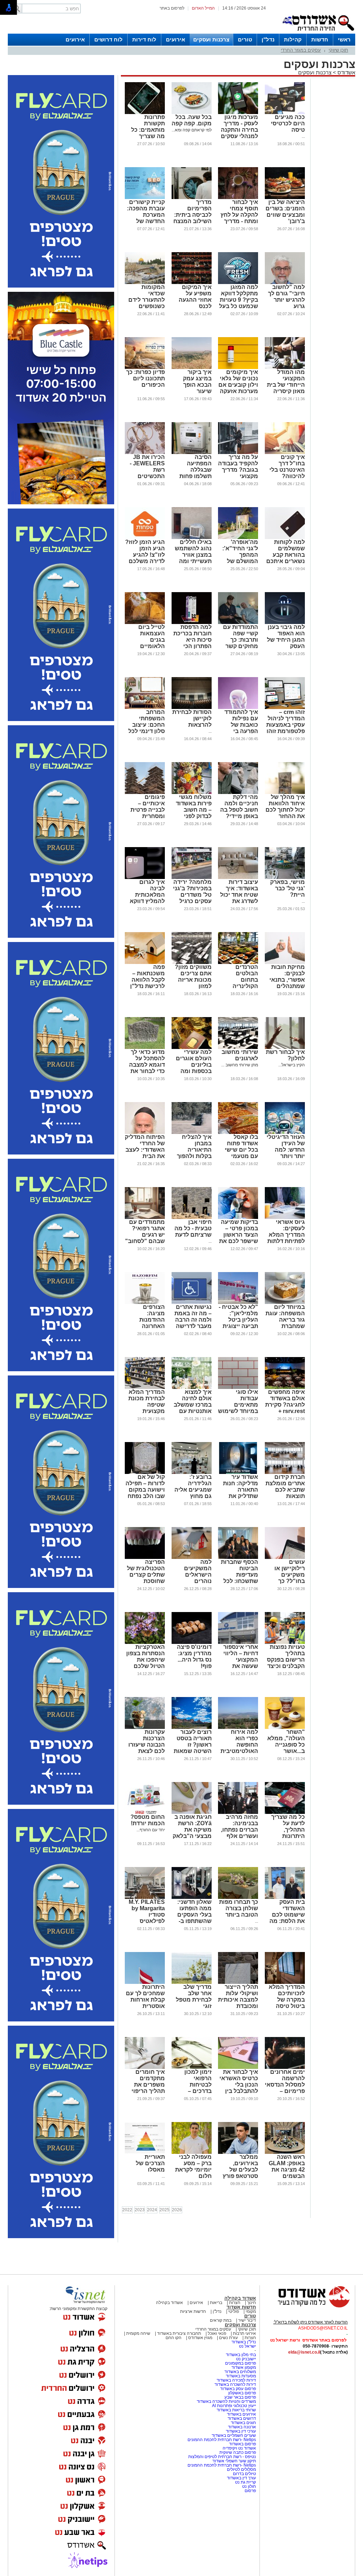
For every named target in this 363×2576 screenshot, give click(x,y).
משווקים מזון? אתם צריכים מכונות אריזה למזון (193, 977)
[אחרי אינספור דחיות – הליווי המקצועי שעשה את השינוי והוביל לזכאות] (238, 1642)
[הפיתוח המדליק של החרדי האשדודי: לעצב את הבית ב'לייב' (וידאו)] (145, 1133)
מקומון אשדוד (244, 2367)
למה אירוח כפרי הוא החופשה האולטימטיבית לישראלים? (239, 1745)
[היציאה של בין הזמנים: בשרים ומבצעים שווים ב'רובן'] (285, 198)
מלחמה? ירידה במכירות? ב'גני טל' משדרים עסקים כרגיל (192, 892)
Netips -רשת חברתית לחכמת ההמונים (222, 2440)
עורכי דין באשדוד (241, 2431)
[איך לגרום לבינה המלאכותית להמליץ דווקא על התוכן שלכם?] (145, 878)
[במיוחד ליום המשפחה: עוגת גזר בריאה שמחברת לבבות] (285, 1303)
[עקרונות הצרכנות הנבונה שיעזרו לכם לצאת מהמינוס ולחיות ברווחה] (145, 1727)
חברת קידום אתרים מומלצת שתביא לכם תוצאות (285, 1486)
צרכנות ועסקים (211, 39)
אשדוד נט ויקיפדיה (239, 2448)
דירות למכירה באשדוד (236, 2380)
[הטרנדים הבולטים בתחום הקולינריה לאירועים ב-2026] (238, 963)
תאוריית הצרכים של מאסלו (150, 2163)
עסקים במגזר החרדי (301, 50)
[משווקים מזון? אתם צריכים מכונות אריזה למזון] (192, 963)
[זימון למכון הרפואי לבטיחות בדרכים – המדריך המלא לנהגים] (192, 2067)
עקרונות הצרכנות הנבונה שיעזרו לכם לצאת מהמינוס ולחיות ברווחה (145, 1748)
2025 (164, 2210)
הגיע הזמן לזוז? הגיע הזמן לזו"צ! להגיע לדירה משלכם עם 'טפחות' (145, 555)
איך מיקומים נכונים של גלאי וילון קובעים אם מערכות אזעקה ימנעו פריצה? (238, 385)
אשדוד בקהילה (240, 2298)
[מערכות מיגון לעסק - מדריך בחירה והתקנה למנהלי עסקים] (238, 113)
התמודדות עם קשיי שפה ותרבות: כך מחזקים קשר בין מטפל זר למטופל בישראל (241, 646)
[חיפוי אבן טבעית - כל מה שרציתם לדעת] (192, 1218)
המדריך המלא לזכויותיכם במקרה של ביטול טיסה (287, 1996)
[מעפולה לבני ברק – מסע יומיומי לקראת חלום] (192, 2152)
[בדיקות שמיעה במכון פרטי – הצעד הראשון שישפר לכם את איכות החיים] (238, 1218)
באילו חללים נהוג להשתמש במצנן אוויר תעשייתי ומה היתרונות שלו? (193, 555)
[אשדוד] (318, 32)
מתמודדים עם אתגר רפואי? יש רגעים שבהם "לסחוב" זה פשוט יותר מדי (145, 1238)
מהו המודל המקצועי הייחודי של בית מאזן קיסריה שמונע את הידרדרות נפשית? (286, 391)
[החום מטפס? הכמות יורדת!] (145, 1812)
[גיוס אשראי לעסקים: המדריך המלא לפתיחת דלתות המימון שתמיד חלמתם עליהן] (285, 1218)
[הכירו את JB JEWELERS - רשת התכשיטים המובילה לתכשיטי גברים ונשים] (145, 453)
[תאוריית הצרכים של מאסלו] (145, 2152)
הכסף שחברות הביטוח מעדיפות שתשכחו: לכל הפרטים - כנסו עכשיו (239, 1578)
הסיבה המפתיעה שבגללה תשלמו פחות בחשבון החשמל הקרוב (193, 473)
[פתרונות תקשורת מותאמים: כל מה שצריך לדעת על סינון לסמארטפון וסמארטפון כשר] (145, 113)
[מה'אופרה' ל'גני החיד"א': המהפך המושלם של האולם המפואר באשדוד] (238, 538)
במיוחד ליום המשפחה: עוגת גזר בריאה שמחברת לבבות (285, 1320)
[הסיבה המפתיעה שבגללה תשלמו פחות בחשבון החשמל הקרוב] (192, 453)
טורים (245, 39)
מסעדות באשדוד (241, 2376)
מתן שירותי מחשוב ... (240, 1065)
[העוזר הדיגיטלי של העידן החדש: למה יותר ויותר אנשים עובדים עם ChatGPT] (285, 1133)
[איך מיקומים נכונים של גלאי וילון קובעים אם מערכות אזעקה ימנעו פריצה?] (238, 368)
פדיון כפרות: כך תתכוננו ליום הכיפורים (146, 378)
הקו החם (174, 2338)
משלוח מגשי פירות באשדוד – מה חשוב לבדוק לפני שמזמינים (194, 810)
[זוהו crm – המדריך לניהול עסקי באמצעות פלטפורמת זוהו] (285, 708)
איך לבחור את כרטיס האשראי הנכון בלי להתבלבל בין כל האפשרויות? (238, 2085)
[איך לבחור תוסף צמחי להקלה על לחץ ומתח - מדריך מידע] (238, 198)
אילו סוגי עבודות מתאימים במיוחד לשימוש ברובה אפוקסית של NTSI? (238, 1408)
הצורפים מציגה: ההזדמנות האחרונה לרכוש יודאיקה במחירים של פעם (146, 1326)
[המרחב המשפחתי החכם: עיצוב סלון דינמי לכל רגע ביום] (145, 708)
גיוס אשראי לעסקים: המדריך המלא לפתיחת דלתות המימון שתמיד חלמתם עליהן (286, 1238)
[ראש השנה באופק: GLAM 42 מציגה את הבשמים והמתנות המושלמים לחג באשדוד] (285, 2152)
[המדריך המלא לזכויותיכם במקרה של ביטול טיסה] (285, 1982)
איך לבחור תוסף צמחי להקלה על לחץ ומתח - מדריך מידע (239, 215)
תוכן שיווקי (338, 50)
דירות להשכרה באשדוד (235, 2384)
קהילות (293, 39)
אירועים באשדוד (241, 2414)
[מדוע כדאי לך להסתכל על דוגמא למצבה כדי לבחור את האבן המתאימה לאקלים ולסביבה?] (145, 1048)
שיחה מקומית (138, 2333)
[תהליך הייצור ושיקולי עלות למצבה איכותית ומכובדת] (238, 1982)
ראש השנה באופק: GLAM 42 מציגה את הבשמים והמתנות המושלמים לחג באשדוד (285, 2176)
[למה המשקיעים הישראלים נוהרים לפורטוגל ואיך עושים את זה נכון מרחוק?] (192, 1557)
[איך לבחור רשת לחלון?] (285, 1048)
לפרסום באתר (172, 8)
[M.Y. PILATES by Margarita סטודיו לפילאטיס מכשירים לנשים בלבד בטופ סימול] (145, 1897)
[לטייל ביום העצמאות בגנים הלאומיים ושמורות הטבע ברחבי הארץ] (145, 623)
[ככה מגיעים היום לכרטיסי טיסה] (285, 113)
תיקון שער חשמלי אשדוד (234, 2461)
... (303, 136)
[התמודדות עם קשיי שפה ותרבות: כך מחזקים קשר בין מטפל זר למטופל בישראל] (238, 623)
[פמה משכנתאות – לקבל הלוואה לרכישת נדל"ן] (145, 963)
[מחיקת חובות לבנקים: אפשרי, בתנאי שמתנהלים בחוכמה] (285, 963)
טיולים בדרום (244, 2474)
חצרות (235, 2303)
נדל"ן (268, 39)
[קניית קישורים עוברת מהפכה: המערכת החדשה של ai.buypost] (145, 198)
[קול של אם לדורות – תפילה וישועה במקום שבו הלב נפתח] (145, 1473)
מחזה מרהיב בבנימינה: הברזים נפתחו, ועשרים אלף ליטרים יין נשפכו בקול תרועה (239, 1836)
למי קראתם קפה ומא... (192, 130)
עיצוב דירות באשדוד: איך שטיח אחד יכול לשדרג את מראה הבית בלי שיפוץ (238, 898)
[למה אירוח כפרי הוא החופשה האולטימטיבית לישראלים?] (238, 1727)
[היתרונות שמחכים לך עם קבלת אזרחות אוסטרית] (145, 1982)
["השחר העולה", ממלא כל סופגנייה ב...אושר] (285, 1727)
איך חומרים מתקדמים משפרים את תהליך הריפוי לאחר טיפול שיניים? (148, 2088)
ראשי (344, 39)
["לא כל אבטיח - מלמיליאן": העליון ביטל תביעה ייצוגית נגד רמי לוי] (238, 1303)
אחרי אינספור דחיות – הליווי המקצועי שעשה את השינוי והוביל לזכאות (241, 1663)
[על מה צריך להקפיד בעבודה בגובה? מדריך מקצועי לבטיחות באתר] (238, 453)
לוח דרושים (108, 39)
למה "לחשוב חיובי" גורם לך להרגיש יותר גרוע (286, 297)
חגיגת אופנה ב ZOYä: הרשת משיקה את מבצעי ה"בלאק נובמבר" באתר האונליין (192, 1833)
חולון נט (248, 2486)
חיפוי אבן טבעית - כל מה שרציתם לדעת (193, 1228)
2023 (140, 2210)
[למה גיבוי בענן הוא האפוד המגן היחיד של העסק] (285, 623)
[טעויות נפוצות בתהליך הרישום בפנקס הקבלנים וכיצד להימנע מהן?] (285, 1642)
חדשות (320, 39)
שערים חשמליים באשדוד (234, 2435)
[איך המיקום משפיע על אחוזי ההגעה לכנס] (192, 283)
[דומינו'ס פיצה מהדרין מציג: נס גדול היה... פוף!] (192, 1642)
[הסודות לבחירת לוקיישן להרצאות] (192, 708)
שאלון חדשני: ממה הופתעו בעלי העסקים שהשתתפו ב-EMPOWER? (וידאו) (194, 1918)
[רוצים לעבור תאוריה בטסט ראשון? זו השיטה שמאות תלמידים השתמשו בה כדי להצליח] (192, 1727)
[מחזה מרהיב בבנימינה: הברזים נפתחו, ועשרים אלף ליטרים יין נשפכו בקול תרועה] (238, 1812)
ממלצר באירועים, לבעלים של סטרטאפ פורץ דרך (240, 2170)
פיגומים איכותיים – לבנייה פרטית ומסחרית (148, 807)
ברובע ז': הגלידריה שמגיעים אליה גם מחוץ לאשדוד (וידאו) (193, 1490)
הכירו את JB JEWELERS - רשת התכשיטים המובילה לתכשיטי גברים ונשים (145, 476)
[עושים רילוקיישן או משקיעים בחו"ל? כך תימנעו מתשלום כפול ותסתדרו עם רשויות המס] (285, 1557)
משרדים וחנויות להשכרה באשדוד (226, 2401)
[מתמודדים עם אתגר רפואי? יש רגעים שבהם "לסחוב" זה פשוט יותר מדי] (145, 1218)
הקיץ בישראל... (292, 1065)
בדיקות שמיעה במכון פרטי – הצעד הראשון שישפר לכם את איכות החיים (239, 1235)
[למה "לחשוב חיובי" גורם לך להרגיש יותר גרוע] (285, 283)
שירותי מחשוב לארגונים (240, 1055)
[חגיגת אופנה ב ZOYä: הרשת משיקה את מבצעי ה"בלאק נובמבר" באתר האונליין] (192, 1812)
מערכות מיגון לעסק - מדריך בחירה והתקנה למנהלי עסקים (239, 127)
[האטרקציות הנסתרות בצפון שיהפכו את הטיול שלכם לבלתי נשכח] (145, 1642)
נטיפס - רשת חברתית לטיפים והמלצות (222, 2457)
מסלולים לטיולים (241, 2469)
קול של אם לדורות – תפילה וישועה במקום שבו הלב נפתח (145, 1486)
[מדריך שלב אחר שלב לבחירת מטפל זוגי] (192, 1982)
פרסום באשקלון (242, 2393)
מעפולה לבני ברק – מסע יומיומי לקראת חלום (193, 2166)
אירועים (175, 39)
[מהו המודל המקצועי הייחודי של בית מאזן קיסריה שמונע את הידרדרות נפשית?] (285, 368)
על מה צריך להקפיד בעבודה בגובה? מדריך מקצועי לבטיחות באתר (238, 470)
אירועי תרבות (244, 2333)
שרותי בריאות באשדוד (236, 2410)
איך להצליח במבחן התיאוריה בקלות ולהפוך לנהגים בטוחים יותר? (192, 1153)
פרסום (250, 2491)
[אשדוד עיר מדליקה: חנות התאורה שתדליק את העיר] (238, 1473)
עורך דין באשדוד (241, 2478)
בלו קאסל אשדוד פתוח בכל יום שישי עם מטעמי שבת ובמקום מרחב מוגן (241, 1153)
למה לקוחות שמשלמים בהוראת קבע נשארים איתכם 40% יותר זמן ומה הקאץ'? (286, 558)
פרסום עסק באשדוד (238, 2389)
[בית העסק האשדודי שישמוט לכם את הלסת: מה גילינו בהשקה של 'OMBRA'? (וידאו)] (285, 1897)
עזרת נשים (228, 2338)
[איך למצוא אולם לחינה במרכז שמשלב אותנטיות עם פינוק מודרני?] (192, 1388)
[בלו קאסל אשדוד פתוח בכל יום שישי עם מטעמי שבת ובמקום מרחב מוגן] (238, 1133)
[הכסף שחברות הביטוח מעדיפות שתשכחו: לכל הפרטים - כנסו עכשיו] (238, 1557)
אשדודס (346, 72)
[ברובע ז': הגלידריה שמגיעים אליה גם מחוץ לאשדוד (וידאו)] (192, 1473)
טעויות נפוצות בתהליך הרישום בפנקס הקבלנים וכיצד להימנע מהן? (286, 1660)
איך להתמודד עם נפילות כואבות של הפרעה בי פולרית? (241, 725)
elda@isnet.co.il (304, 2352)
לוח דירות (144, 39)
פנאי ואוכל (217, 2333)
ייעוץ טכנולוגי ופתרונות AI (234, 2406)
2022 (127, 2210)
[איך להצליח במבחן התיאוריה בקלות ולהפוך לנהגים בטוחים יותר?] (192, 1133)
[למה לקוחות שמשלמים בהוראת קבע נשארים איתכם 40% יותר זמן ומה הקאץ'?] (285, 538)
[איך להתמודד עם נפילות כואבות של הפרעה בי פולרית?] (238, 708)
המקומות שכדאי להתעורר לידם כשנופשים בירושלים (147, 300)
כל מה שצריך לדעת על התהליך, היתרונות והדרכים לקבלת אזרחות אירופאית (285, 1836)
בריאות (216, 2303)
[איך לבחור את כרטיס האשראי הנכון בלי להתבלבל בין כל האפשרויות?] (238, 2067)
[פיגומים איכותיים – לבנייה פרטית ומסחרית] (145, 793)
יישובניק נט (245, 2359)
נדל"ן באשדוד (244, 2342)
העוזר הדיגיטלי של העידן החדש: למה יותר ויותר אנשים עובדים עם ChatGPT (286, 1153)
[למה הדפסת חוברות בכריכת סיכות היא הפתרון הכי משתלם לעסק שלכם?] (192, 623)
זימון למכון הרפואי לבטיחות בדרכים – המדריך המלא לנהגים (194, 2088)
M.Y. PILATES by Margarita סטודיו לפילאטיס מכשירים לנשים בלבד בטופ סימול (147, 1921)
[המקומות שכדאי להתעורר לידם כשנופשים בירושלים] (145, 283)
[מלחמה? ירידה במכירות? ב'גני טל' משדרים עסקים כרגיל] (192, 878)
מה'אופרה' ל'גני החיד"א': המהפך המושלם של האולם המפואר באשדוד (239, 558)
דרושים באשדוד (242, 2418)
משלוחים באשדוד (240, 2372)
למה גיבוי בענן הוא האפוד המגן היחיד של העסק (286, 637)
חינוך (252, 2303)
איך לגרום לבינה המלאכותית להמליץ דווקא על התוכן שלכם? (147, 898)
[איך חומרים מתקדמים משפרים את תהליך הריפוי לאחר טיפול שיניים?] (145, 2067)
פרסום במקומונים (241, 2363)
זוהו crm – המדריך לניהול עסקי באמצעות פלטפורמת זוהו (286, 722)
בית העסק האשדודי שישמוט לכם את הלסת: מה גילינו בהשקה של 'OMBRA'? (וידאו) (286, 1921)
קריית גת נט (245, 2482)
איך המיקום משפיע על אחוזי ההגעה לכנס (195, 297)
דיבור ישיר (247, 2320)
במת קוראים (221, 2320)
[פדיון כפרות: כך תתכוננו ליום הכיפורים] (145, 368)
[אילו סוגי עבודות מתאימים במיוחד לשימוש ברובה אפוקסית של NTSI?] (238, 1388)
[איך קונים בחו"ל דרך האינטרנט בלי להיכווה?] (285, 453)
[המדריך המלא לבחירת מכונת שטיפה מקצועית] (145, 1388)
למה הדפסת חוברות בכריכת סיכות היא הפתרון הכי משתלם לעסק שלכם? (192, 643)
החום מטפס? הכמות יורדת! (148, 1820)
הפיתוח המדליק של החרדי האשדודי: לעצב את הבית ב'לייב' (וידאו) (145, 1150)
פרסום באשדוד (242, 2444)
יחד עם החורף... (151, 1830)
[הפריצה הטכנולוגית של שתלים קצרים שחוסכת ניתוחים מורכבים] (145, 1557)
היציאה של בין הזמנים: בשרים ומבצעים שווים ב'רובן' (285, 212)
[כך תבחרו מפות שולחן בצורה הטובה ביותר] (238, 1897)
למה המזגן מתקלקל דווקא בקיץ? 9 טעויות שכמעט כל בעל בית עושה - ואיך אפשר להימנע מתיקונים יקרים (238, 306)
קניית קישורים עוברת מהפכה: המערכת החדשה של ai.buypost (146, 215)
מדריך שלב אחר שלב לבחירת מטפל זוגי (194, 1996)
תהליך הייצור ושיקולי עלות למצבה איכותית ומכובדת (238, 1996)
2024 (152, 2210)
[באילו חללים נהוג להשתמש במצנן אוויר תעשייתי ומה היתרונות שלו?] (192, 538)
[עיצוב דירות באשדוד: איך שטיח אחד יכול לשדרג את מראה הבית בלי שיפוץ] (238, 878)
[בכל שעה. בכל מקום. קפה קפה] (192, 113)
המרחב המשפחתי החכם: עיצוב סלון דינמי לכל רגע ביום (147, 725)
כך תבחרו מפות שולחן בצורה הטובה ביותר (239, 1908)
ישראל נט (247, 2346)
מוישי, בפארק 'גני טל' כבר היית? (287, 888)
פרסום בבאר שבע (240, 2397)
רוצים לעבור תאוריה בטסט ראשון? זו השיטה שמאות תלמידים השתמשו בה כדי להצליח (193, 1751)
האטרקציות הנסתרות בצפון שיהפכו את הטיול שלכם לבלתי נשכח (146, 1660)
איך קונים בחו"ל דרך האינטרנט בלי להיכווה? (287, 467)
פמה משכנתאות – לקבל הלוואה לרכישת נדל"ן (147, 977)
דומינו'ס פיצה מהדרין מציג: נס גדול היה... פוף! (194, 1656)
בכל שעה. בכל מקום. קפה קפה (192, 120)
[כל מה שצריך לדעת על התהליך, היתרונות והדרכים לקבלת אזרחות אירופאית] (285, 1812)
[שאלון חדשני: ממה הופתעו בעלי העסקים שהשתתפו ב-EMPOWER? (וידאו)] (192, 1897)
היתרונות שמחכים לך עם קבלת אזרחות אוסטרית (145, 1996)
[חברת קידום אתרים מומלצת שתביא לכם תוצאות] (285, 1473)
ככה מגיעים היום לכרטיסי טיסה (288, 123)
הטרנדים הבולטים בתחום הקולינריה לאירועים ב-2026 (245, 983)
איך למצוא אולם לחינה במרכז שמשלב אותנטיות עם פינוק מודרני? (193, 1405)
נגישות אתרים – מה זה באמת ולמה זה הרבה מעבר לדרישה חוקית (193, 1320)
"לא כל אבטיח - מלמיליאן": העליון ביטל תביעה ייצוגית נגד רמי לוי (238, 1320)
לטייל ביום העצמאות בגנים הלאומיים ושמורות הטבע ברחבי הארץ (146, 643)
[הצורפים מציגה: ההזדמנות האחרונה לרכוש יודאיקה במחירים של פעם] (145, 1303)
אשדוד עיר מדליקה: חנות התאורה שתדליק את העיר (241, 1490)
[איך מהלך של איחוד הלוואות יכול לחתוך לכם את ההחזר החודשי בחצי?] (285, 793)
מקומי (251, 2311)
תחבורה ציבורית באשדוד (179, 2333)
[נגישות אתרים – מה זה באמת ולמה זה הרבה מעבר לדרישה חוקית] (192, 1303)
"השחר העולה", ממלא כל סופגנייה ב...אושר (286, 1741)
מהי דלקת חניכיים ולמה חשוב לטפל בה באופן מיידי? (239, 807)
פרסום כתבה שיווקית (237, 2452)
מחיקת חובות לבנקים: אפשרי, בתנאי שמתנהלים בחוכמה (287, 980)
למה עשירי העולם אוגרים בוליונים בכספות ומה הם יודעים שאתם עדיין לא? (194, 1071)
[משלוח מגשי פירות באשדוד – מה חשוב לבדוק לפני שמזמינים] (192, 793)
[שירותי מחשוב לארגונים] (238, 1048)
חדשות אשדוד (241, 2307)
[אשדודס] (307, 2307)
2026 (177, 2210)
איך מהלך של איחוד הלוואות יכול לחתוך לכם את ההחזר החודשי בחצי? (285, 810)
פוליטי (234, 2311)
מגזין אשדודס (200, 2338)
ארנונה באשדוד (242, 2427)
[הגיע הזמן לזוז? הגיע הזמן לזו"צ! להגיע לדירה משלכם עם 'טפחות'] (145, 538)
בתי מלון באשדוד (241, 2355)
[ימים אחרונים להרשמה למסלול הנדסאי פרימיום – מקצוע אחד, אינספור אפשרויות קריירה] (285, 2067)
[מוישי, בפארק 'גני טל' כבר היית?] (285, 878)
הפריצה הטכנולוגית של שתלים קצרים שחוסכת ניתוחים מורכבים (146, 1578)
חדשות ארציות (193, 2311)
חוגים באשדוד (243, 2423)
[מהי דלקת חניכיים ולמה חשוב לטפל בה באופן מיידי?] (238, 793)
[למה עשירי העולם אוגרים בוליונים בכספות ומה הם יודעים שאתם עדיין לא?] (192, 1048)
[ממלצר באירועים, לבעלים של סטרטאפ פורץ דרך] (238, 2152)
